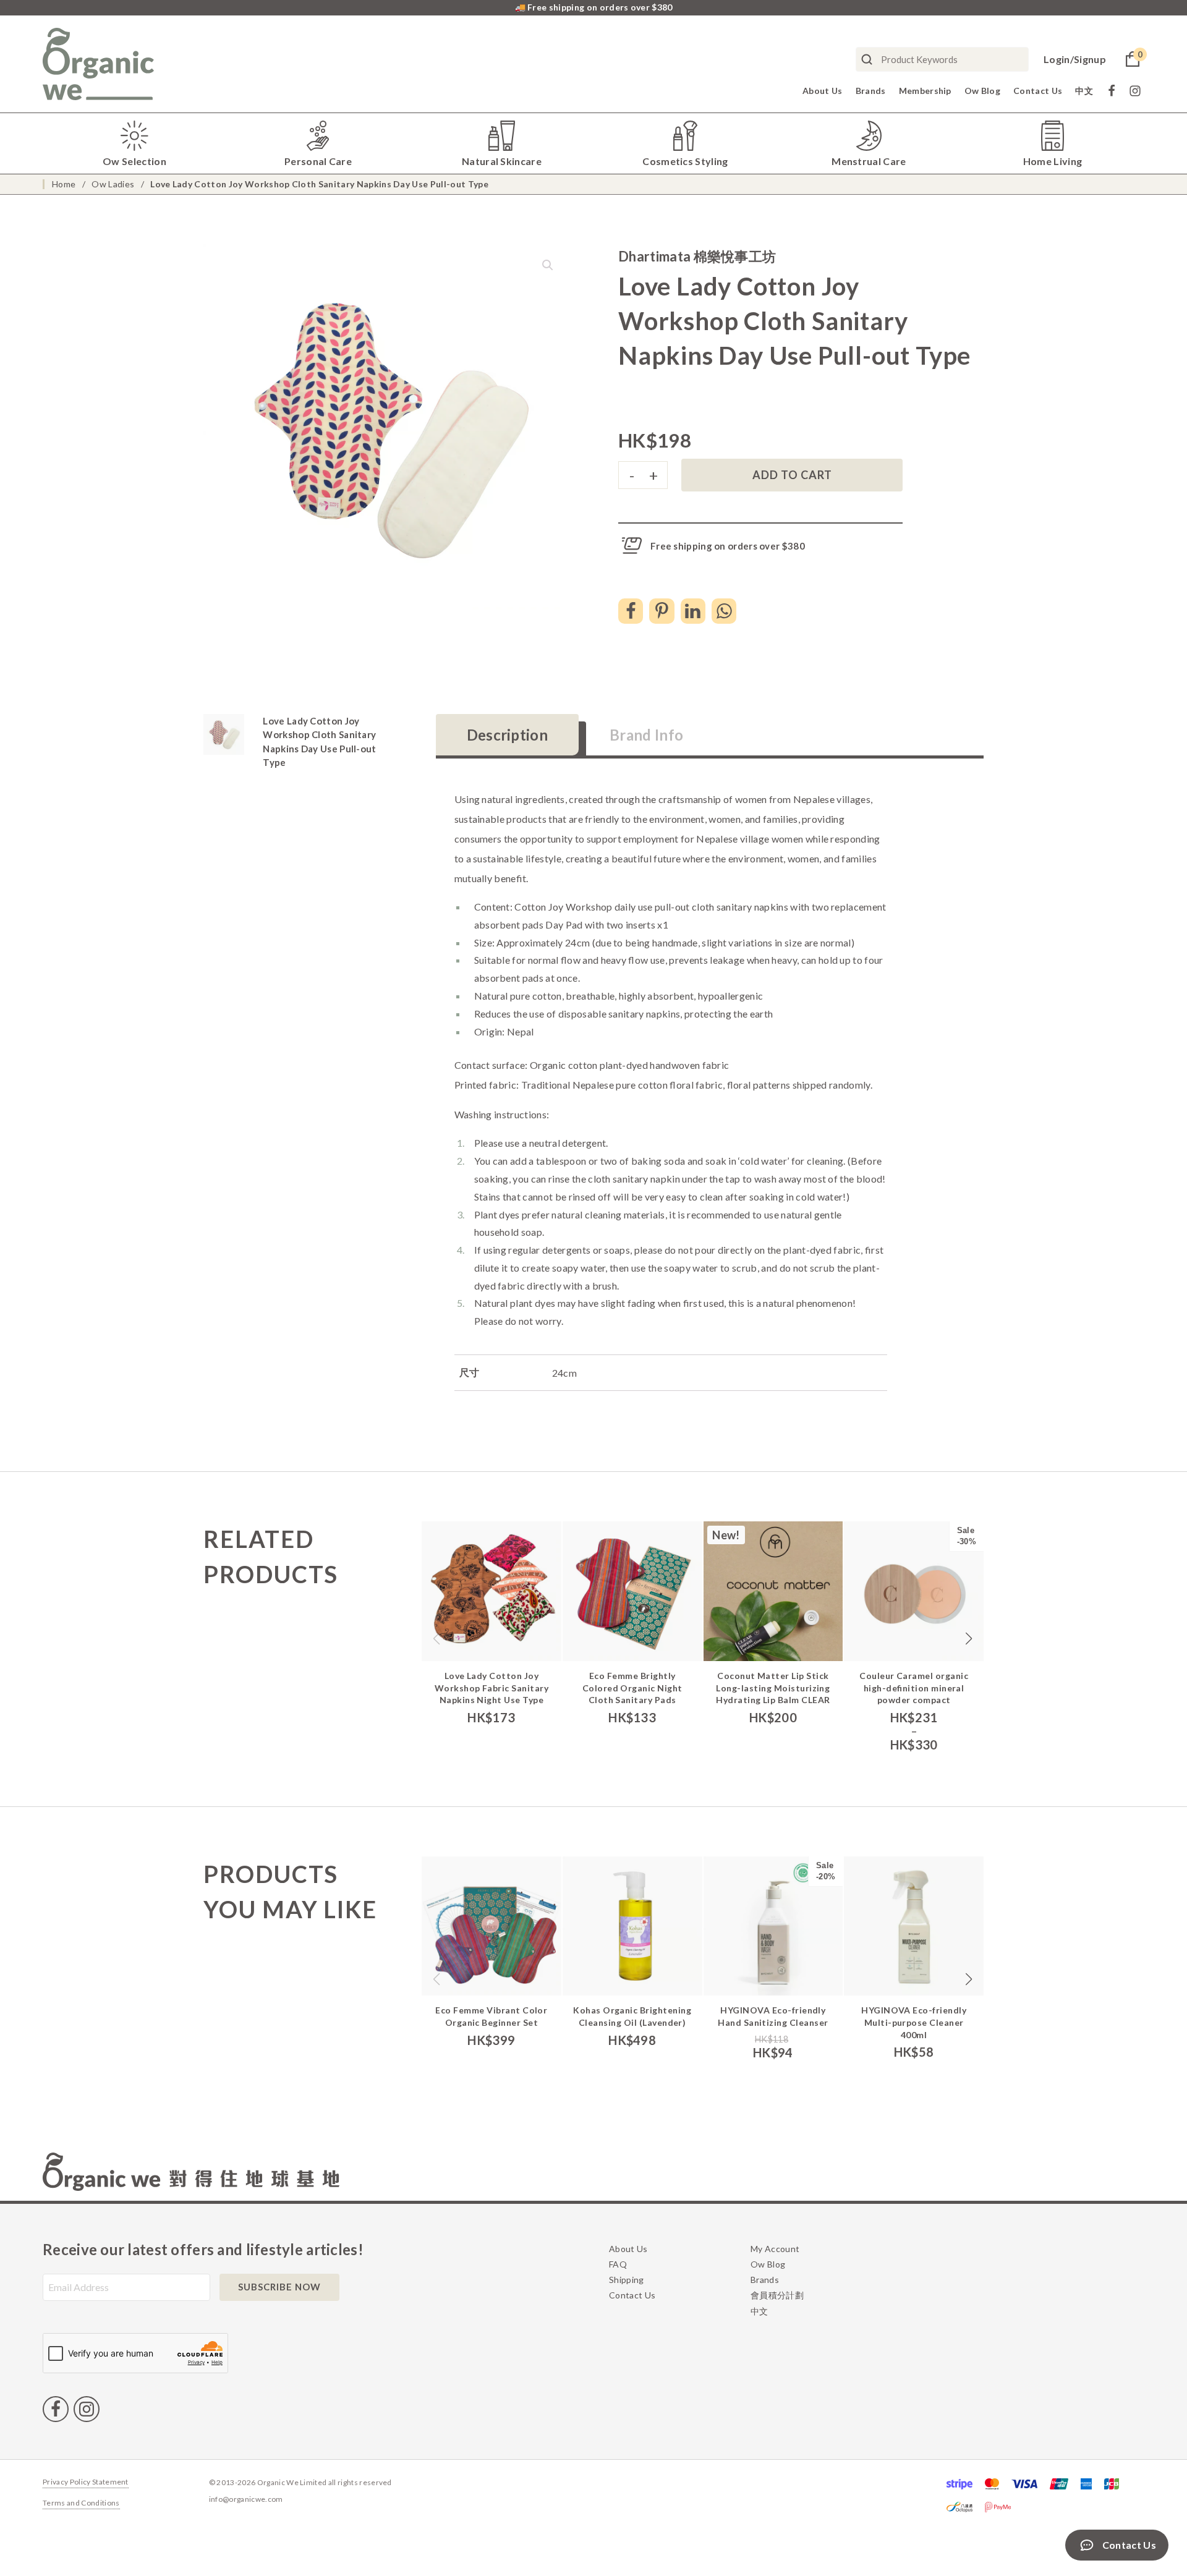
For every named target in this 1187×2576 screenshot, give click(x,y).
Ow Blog (982, 91)
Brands (871, 91)
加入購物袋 (634, 2002)
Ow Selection (134, 161)
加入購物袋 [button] (493, 1668)
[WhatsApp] (724, 611)
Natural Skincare (502, 161)
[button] (548, 265)
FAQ (618, 2264)
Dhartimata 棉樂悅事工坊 (697, 256)
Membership (925, 91)
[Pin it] (662, 611)
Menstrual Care (869, 161)
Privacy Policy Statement (86, 2482)
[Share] (631, 611)
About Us (823, 91)
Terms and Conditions (81, 2503)
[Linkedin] (693, 611)
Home (64, 184)
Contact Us (1038, 91)
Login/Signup (1075, 59)
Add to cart (792, 475)
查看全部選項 (916, 1668)
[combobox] (942, 59)
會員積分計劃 (777, 2295)
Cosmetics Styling (685, 161)
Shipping (627, 2280)
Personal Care (318, 161)
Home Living (1053, 161)
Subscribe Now (279, 2287)
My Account (775, 2249)
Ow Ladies (113, 184)
